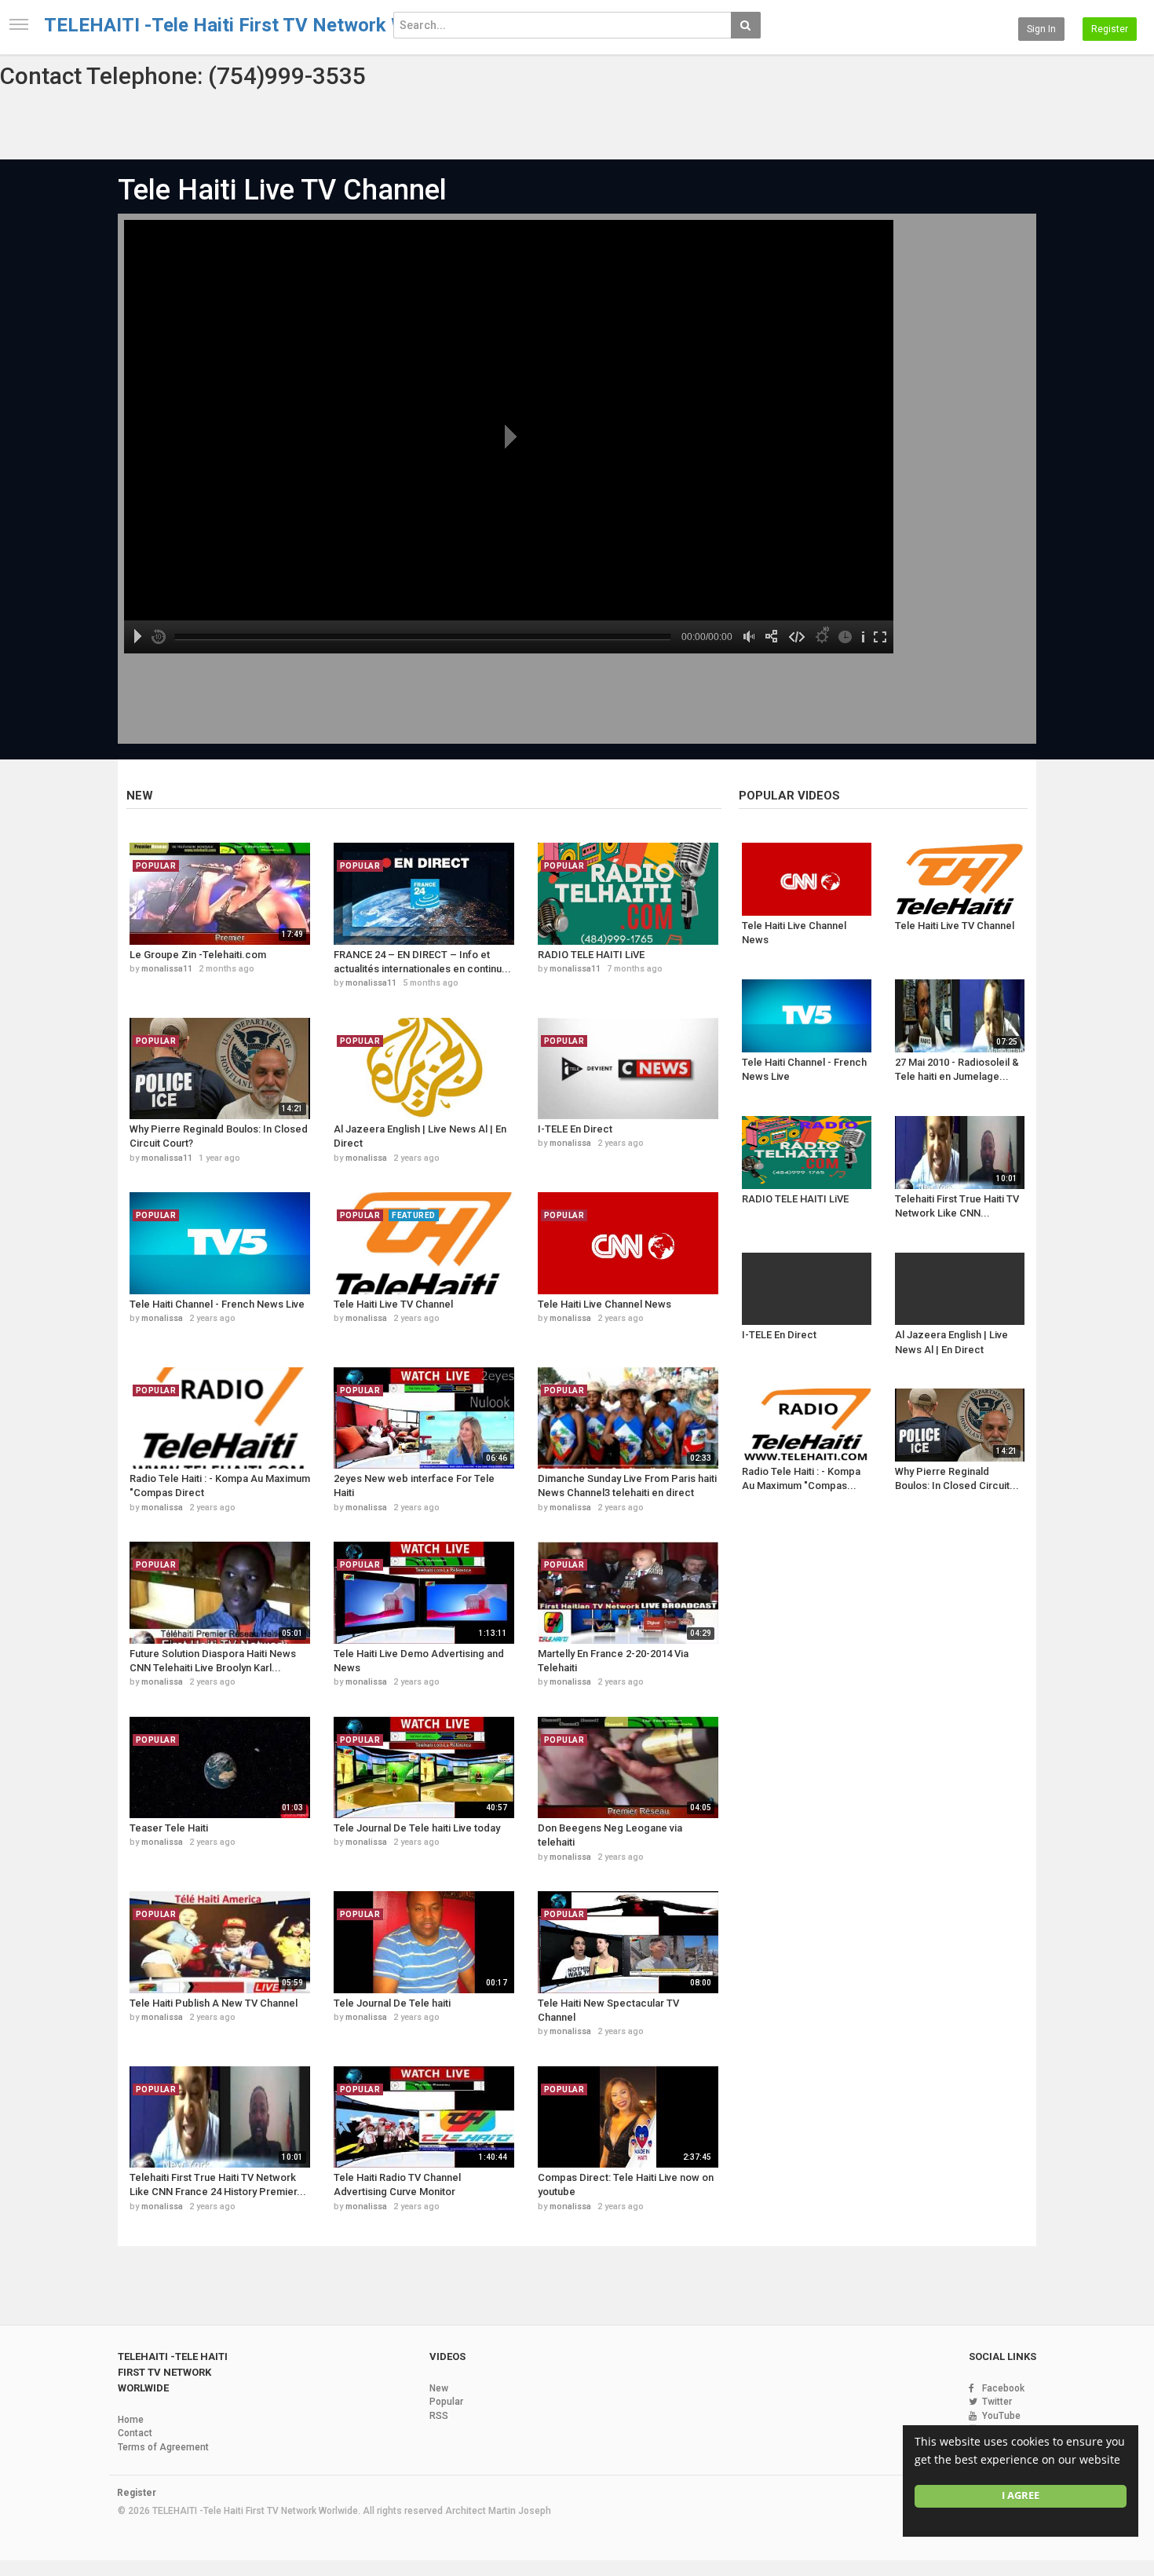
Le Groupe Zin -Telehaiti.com (198, 955)
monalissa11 (167, 969)
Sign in (1041, 29)
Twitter (997, 2402)
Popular (446, 2402)
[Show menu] (19, 24)
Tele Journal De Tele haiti (392, 2003)
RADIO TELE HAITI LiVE (591, 955)
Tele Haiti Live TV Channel (282, 190)
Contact (135, 2433)
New (140, 796)
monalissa (366, 1158)
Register (1110, 29)
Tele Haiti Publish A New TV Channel (214, 2003)
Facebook (1003, 2388)
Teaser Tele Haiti (169, 1828)
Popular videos (789, 796)
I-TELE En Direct (575, 1129)
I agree (1021, 2495)
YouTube (1001, 2416)
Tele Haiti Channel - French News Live (217, 1304)
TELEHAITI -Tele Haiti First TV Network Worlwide (257, 25)
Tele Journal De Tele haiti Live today (417, 1828)
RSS (439, 2416)
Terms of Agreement (163, 2447)
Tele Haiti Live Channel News (604, 1304)
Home (131, 2420)
